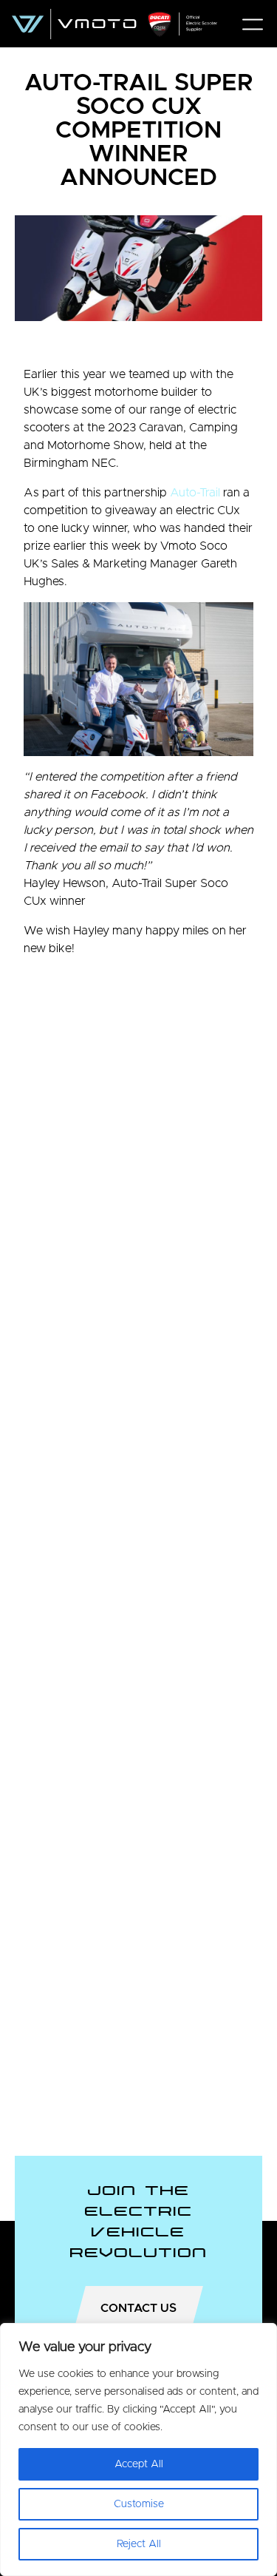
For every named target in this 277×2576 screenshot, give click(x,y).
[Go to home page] (114, 24)
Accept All (139, 2464)
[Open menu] (253, 24)
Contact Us (138, 2308)
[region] (138, 2449)
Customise (139, 2504)
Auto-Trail (195, 493)
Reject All (139, 2544)
